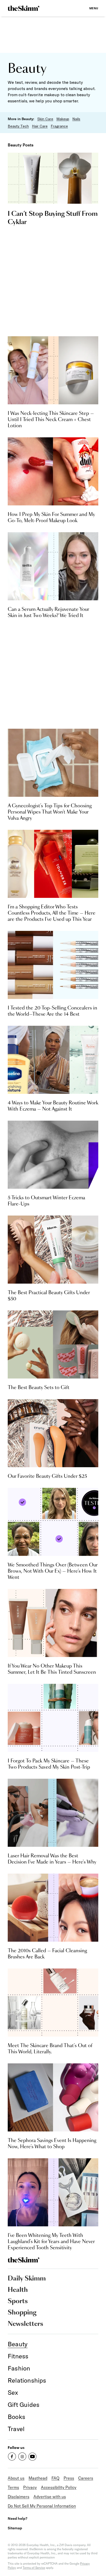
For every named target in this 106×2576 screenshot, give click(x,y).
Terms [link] (13, 2487)
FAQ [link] (55, 2478)
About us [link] (16, 2478)
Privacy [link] (30, 2487)
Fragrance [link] (59, 126)
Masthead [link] (38, 2478)
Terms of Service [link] (34, 2568)
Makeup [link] (63, 119)
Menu (94, 8)
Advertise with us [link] (50, 2497)
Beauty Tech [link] (18, 126)
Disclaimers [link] (19, 2497)
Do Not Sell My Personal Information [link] (42, 2506)
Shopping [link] (22, 2313)
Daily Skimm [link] (27, 2279)
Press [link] (69, 2478)
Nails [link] (76, 119)
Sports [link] (18, 2301)
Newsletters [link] (25, 2324)
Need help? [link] (17, 2518)
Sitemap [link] (15, 2528)
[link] (24, 8)
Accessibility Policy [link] (59, 2487)
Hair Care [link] (40, 126)
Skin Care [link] (45, 119)
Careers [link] (86, 2478)
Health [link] (18, 2290)
